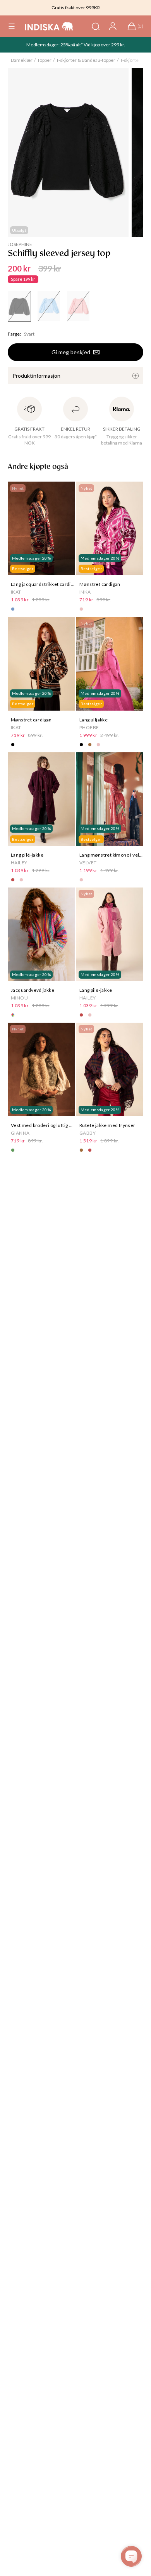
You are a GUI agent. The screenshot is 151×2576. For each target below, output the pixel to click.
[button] (12, 26)
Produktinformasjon (36, 376)
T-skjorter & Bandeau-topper (86, 60)
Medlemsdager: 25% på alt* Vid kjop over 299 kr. (76, 45)
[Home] (49, 26)
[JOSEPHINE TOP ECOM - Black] (19, 306)
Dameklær (22, 60)
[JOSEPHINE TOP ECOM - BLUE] (49, 306)
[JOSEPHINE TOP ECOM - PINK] (78, 306)
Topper (44, 60)
